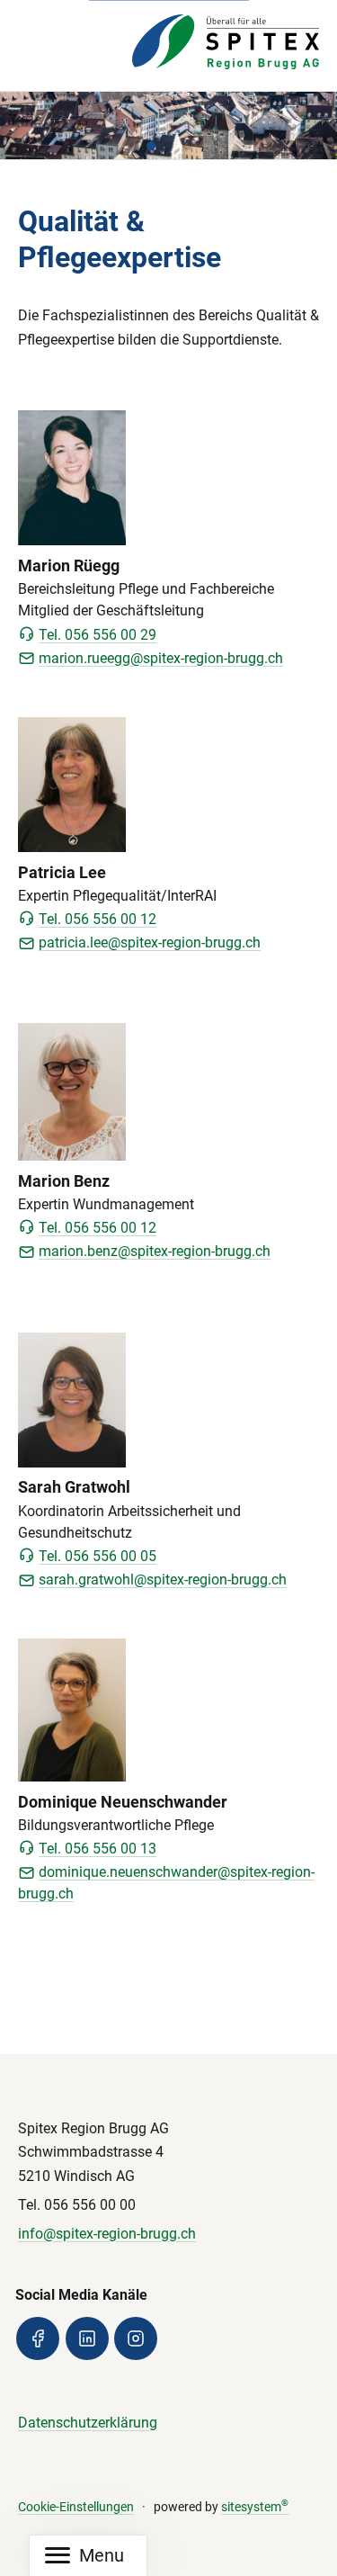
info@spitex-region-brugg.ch (107, 2234)
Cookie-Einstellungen (76, 2507)
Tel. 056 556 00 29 (98, 635)
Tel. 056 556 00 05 (98, 1556)
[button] (151, 146)
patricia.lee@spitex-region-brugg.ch (150, 942)
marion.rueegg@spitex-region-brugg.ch (161, 658)
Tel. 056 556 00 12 (98, 919)
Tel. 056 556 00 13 (98, 1849)
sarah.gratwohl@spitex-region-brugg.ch (163, 1580)
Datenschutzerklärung (88, 2423)
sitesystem (255, 2507)
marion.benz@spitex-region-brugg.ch (155, 1251)
